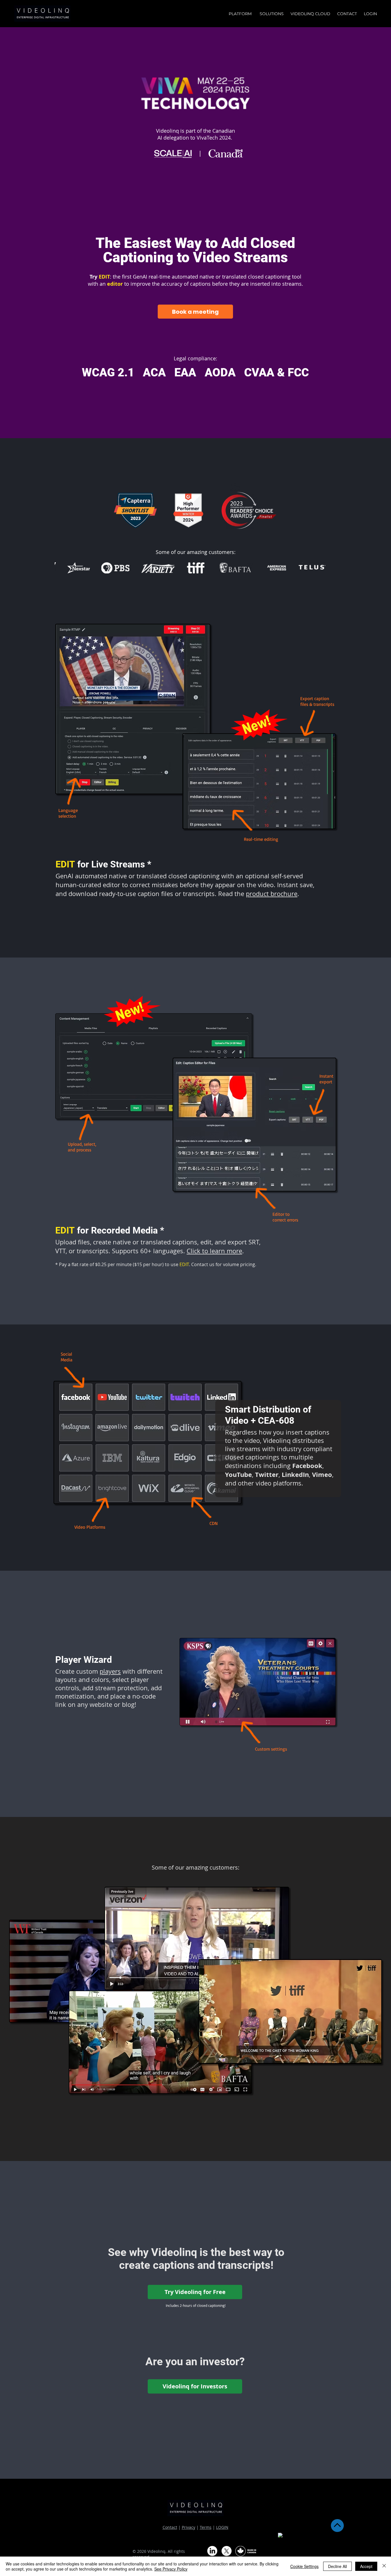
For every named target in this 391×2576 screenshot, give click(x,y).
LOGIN (222, 2527)
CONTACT (347, 14)
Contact (170, 2527)
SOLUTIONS (272, 14)
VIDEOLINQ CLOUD (310, 14)
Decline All (337, 2566)
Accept (366, 2566)
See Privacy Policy (171, 2569)
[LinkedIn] (212, 2551)
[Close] (384, 2566)
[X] (227, 2551)
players (110, 1671)
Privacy (188, 2527)
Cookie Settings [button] (304, 2566)
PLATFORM (241, 14)
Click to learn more (214, 1251)
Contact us (203, 1264)
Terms (206, 2527)
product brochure (272, 894)
